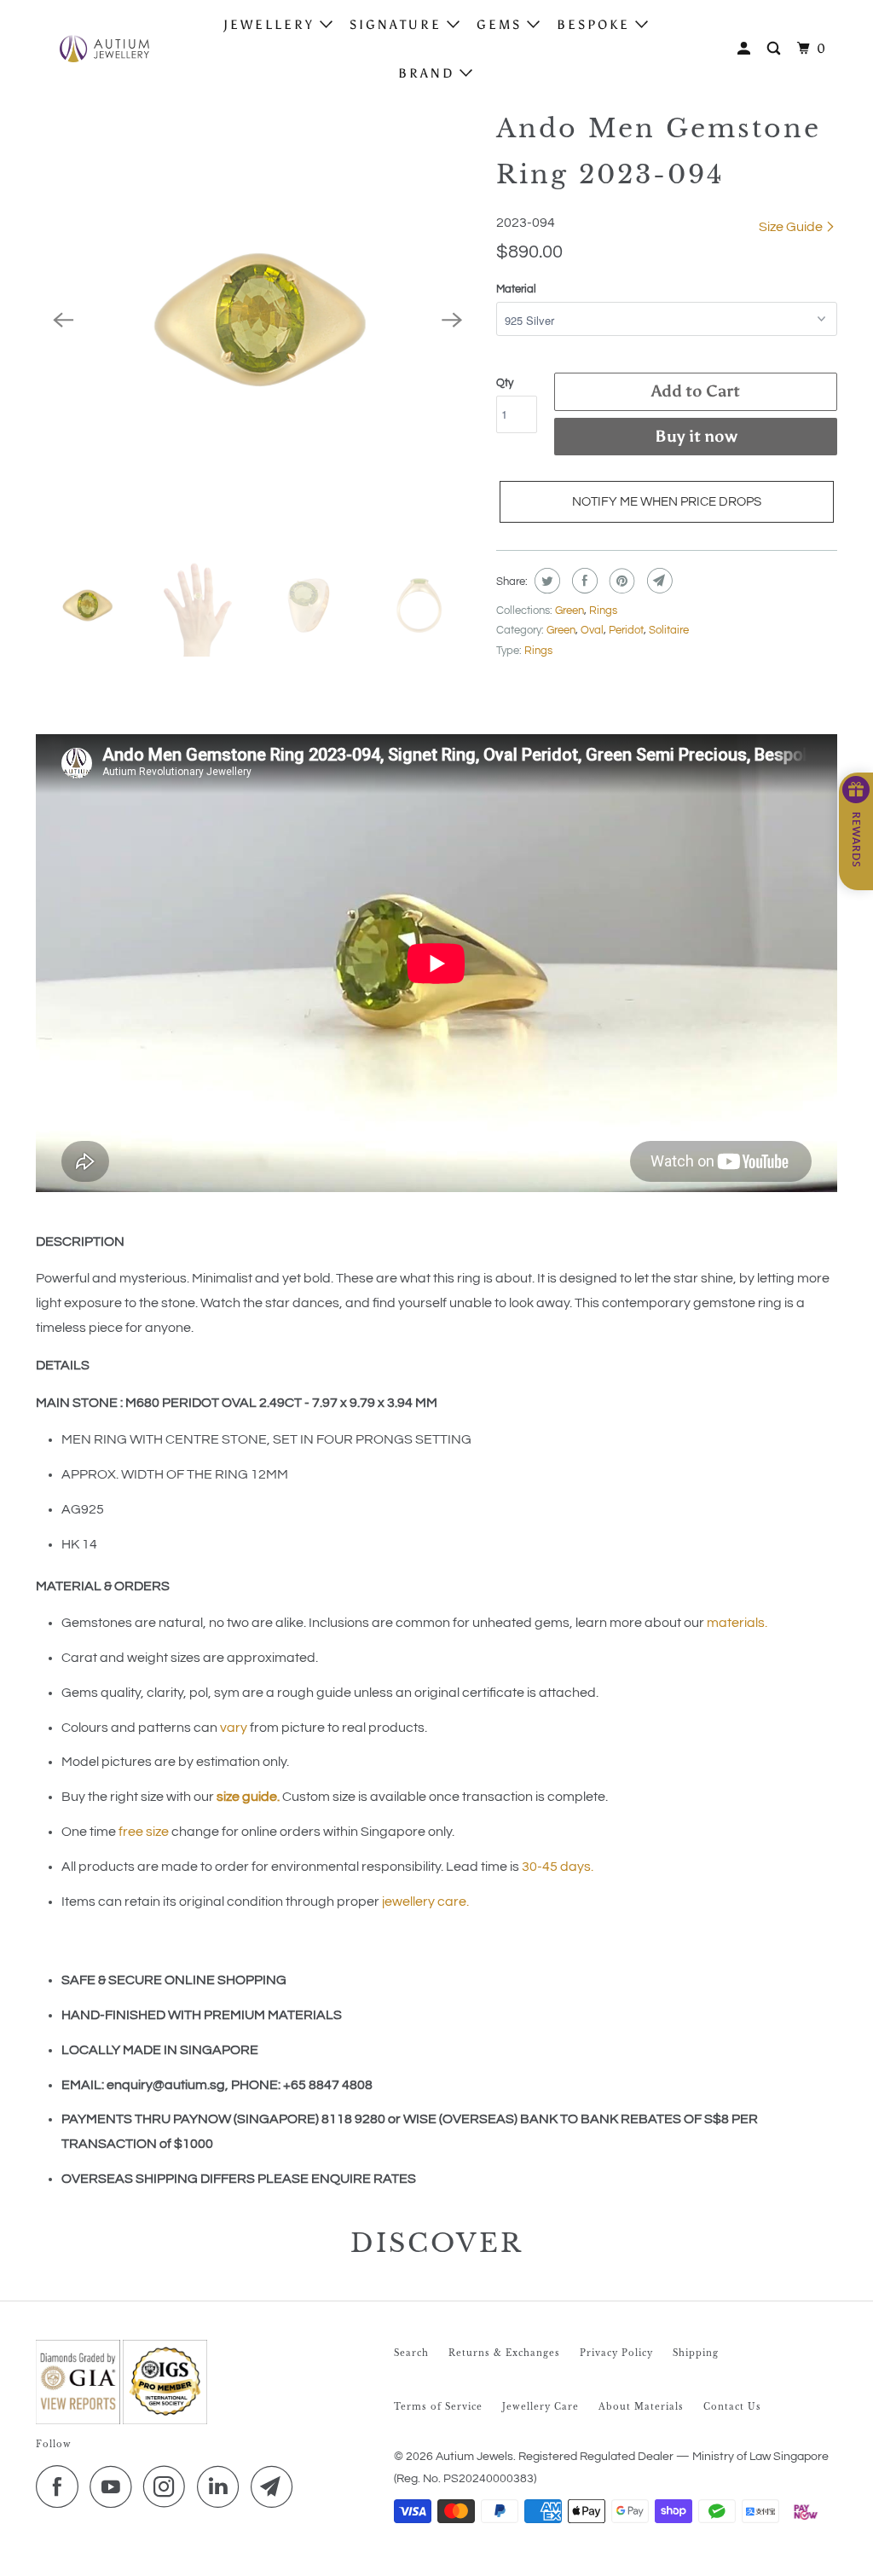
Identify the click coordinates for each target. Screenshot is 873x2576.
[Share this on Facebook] (583, 581)
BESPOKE (596, 25)
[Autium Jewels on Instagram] (169, 2486)
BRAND (429, 73)
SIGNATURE (398, 25)
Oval (592, 630)
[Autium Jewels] (104, 49)
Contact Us (732, 2407)
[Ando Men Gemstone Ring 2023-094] (257, 320)
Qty (505, 383)
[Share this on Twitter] (545, 581)
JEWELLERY (272, 25)
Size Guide (792, 227)
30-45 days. (558, 1867)
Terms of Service (438, 2407)
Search (411, 2353)
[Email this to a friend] (658, 581)
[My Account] (746, 49)
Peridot (626, 630)
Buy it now (696, 436)
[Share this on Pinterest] (620, 581)
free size (144, 1832)
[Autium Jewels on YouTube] (115, 2486)
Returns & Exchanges (504, 2353)
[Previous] (63, 320)
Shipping (696, 2353)
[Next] (452, 320)
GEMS (502, 25)
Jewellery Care (541, 2407)
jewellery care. (425, 1902)
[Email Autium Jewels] (276, 2486)
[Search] (776, 49)
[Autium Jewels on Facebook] (61, 2486)
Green (569, 611)
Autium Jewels (474, 2457)
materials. (737, 1623)
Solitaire (669, 630)
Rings (603, 611)
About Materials (641, 2407)
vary (234, 1728)
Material (516, 289)
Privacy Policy (616, 2353)
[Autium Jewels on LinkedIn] (223, 2486)
